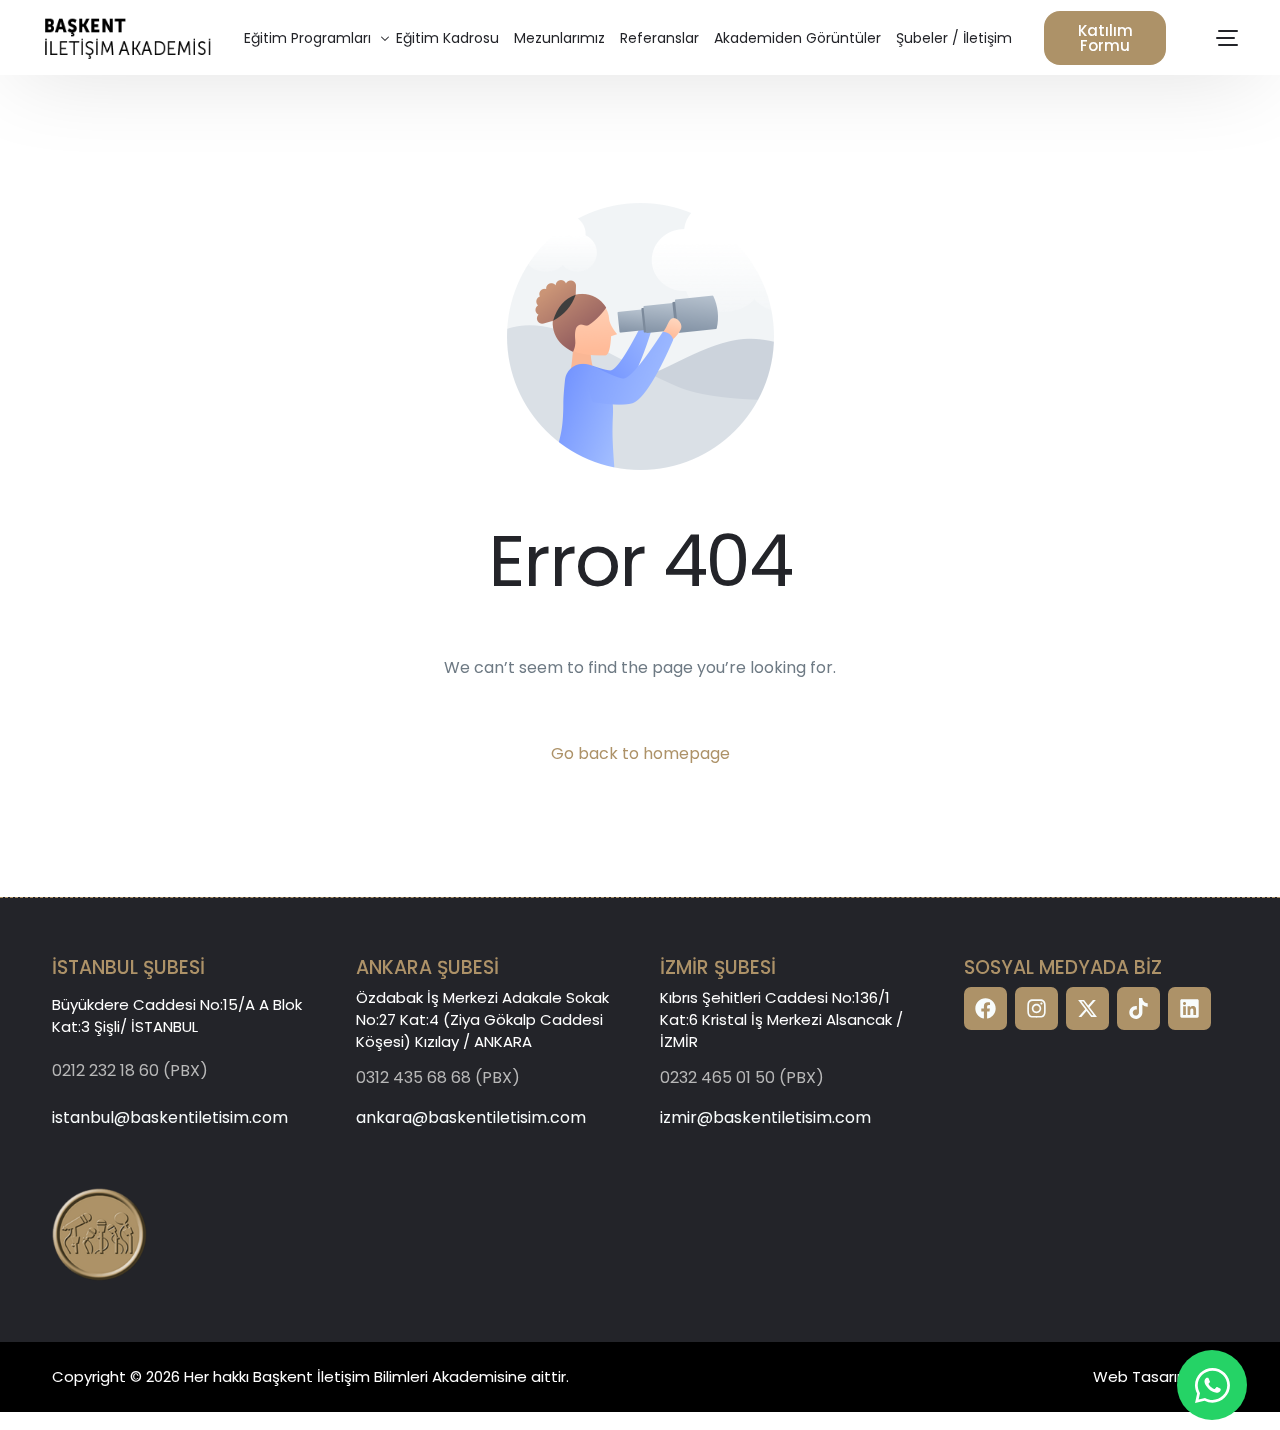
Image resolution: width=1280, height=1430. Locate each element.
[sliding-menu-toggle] (1228, 38)
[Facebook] (985, 1008)
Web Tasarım (1142, 1376)
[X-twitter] (1087, 1008)
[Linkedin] (1189, 1008)
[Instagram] (1036, 1008)
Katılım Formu (1105, 38)
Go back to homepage (640, 753)
